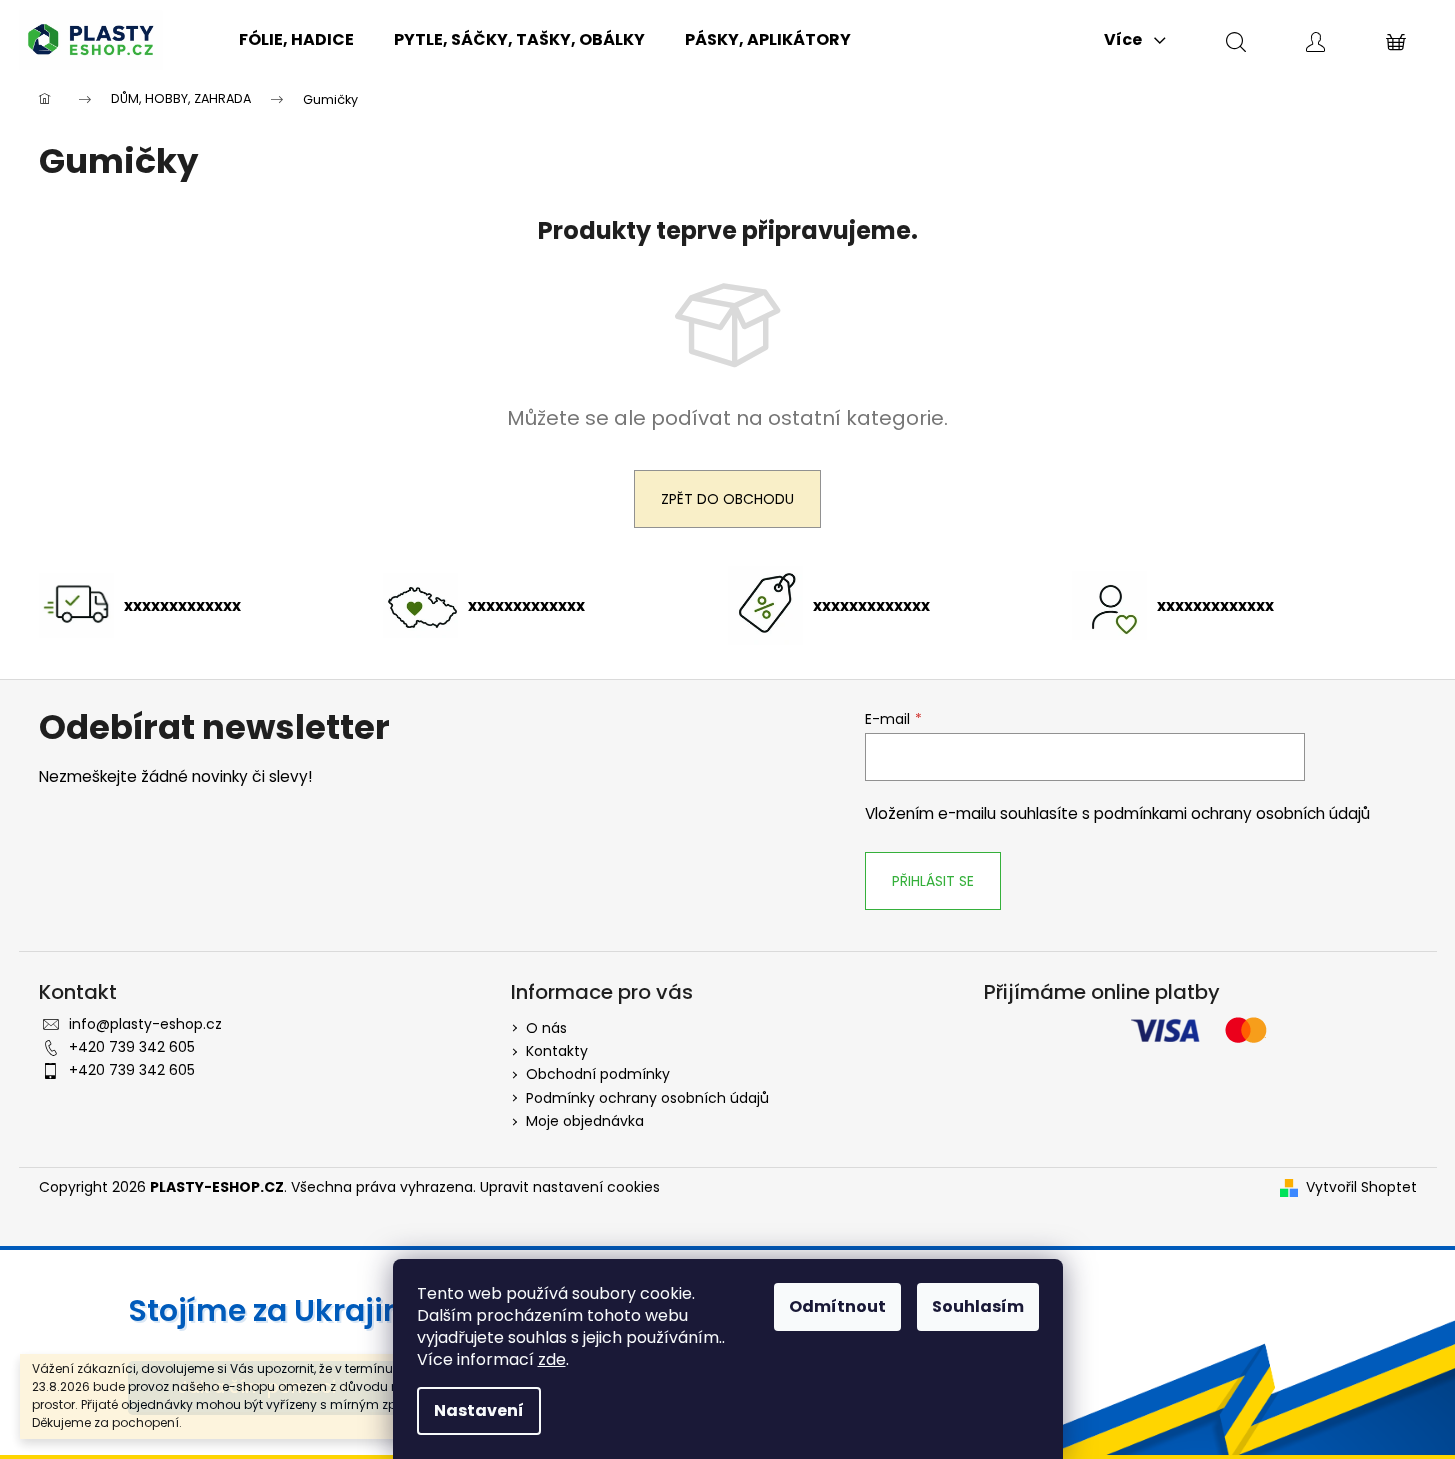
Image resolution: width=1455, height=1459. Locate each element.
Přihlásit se (933, 881)
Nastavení (479, 1410)
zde (552, 1359)
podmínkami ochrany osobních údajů (1232, 813)
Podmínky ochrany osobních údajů (647, 1098)
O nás (546, 1028)
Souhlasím (978, 1306)
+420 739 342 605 (132, 1047)
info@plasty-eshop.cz (145, 1024)
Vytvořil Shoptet (1361, 1187)
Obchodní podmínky (598, 1074)
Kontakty (557, 1051)
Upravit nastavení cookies (570, 1187)
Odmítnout (837, 1306)
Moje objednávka (585, 1121)
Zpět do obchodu (727, 499)
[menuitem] (296, 40)
